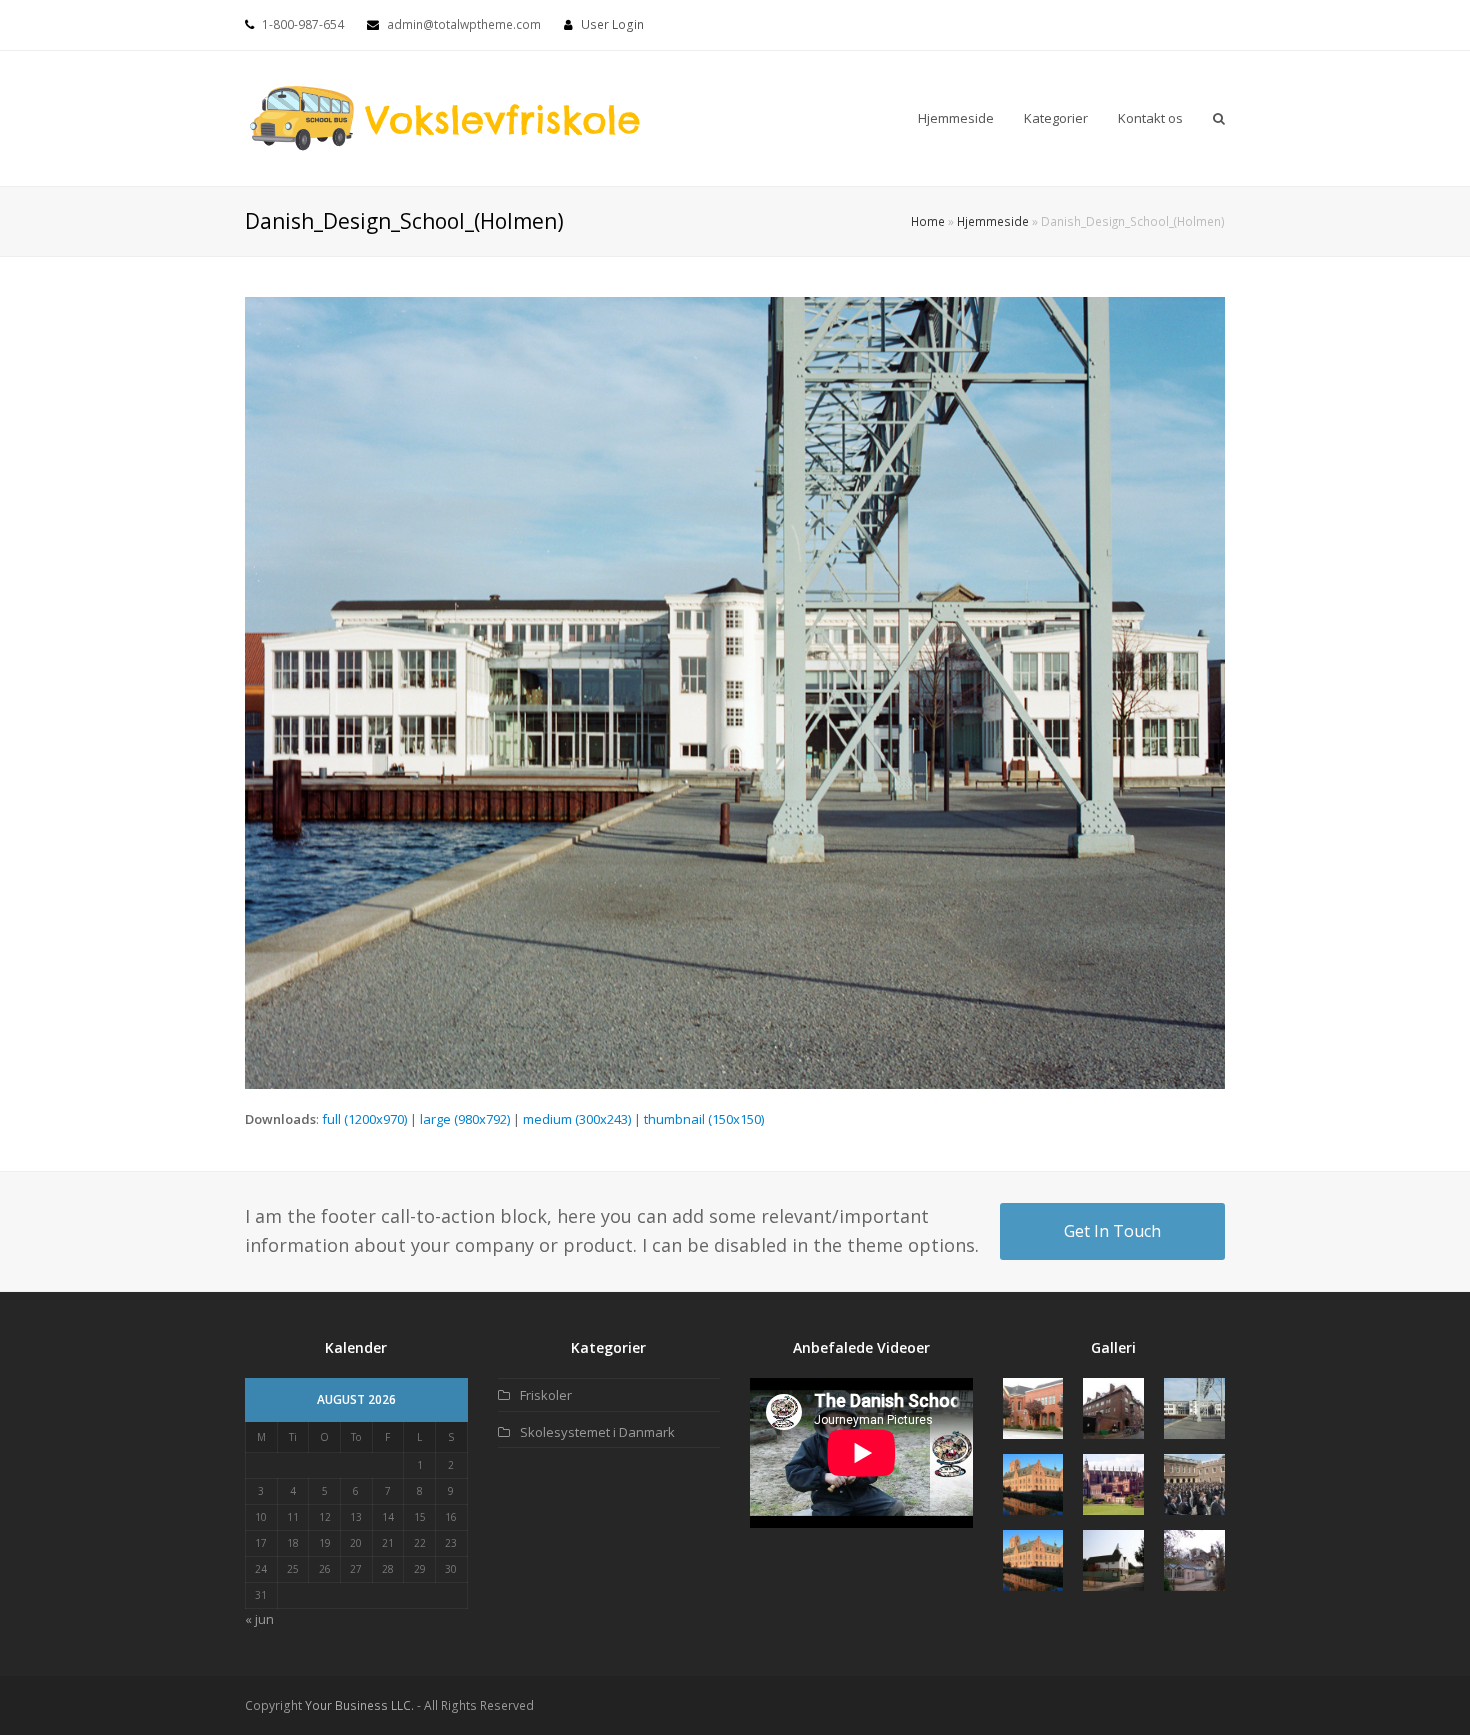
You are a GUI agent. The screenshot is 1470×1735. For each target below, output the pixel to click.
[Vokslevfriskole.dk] (445, 117)
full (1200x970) (364, 1119)
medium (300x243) (577, 1119)
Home (928, 221)
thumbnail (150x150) (704, 1119)
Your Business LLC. (359, 1705)
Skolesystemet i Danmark (597, 1432)
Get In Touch (1112, 1231)
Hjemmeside (993, 221)
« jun (259, 1619)
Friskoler (546, 1395)
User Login (612, 24)
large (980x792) (465, 1119)
